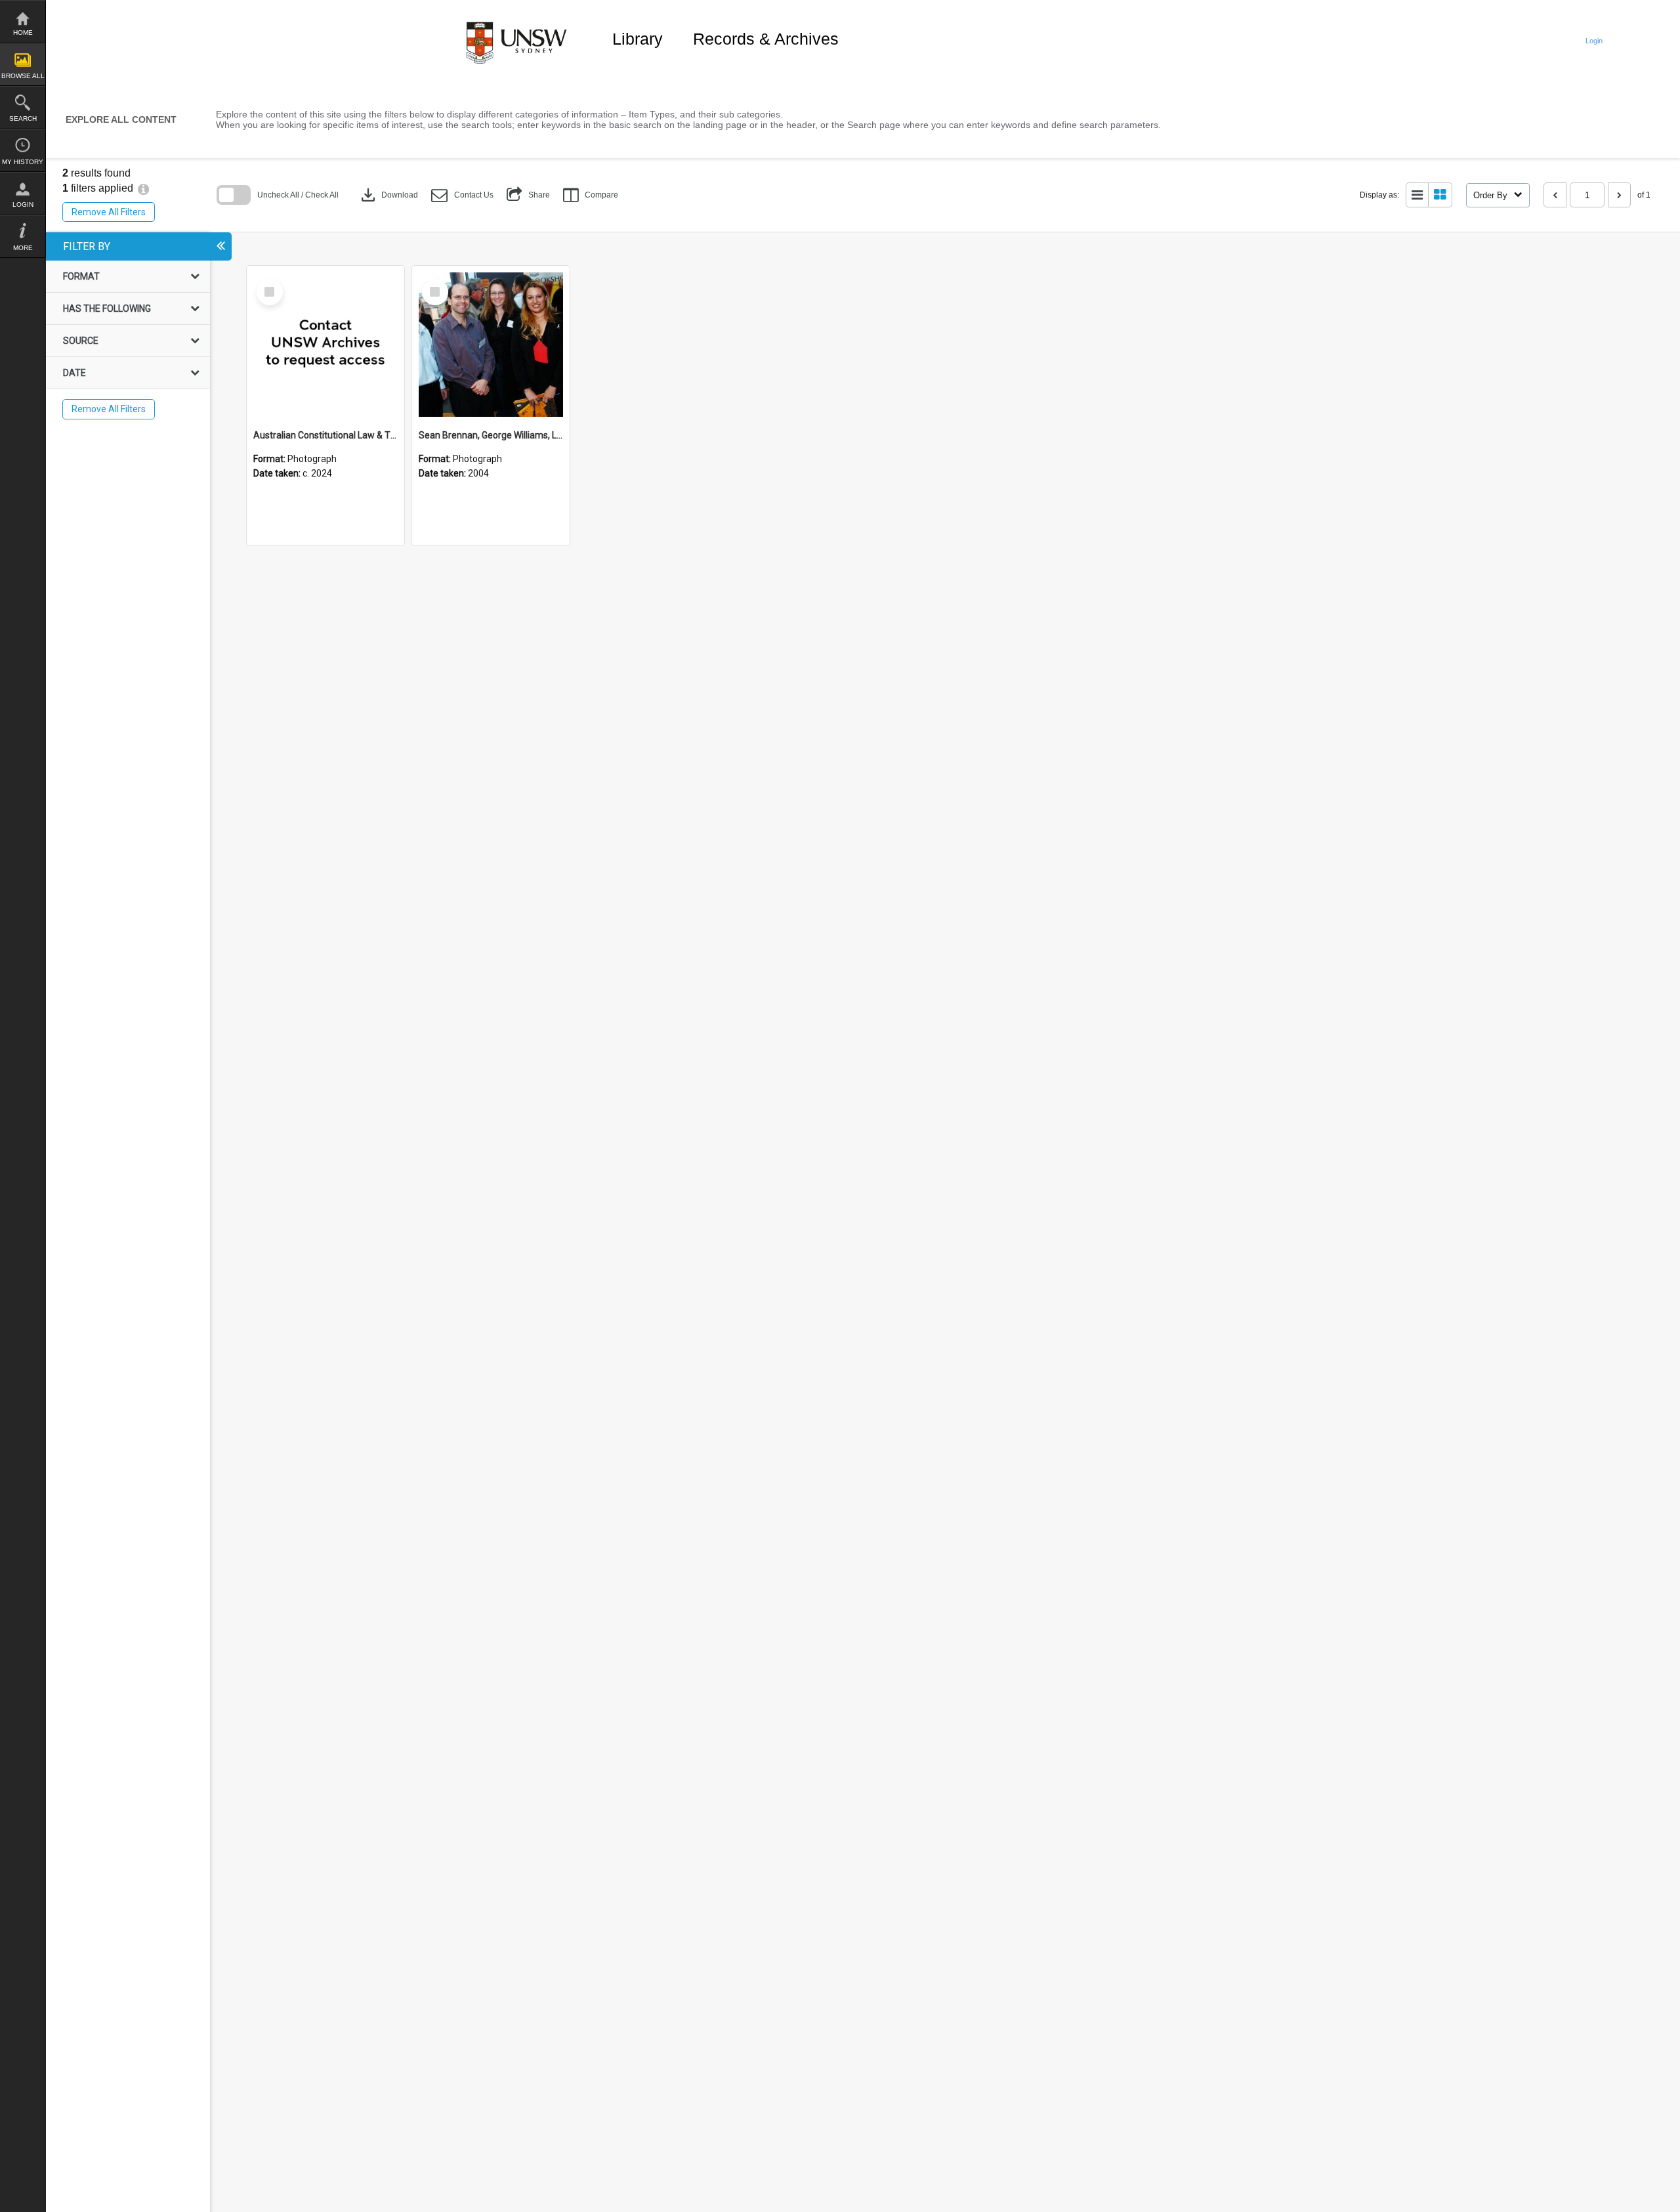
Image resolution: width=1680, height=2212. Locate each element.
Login (23, 204)
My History (23, 162)
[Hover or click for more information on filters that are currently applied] (143, 188)
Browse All (23, 76)
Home (23, 32)
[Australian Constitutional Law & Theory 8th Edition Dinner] (325, 345)
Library (638, 39)
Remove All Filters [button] (109, 212)
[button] (462, 195)
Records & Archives (766, 39)
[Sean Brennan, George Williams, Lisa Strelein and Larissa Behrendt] (491, 345)
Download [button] (388, 195)
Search (23, 118)
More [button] (23, 248)
